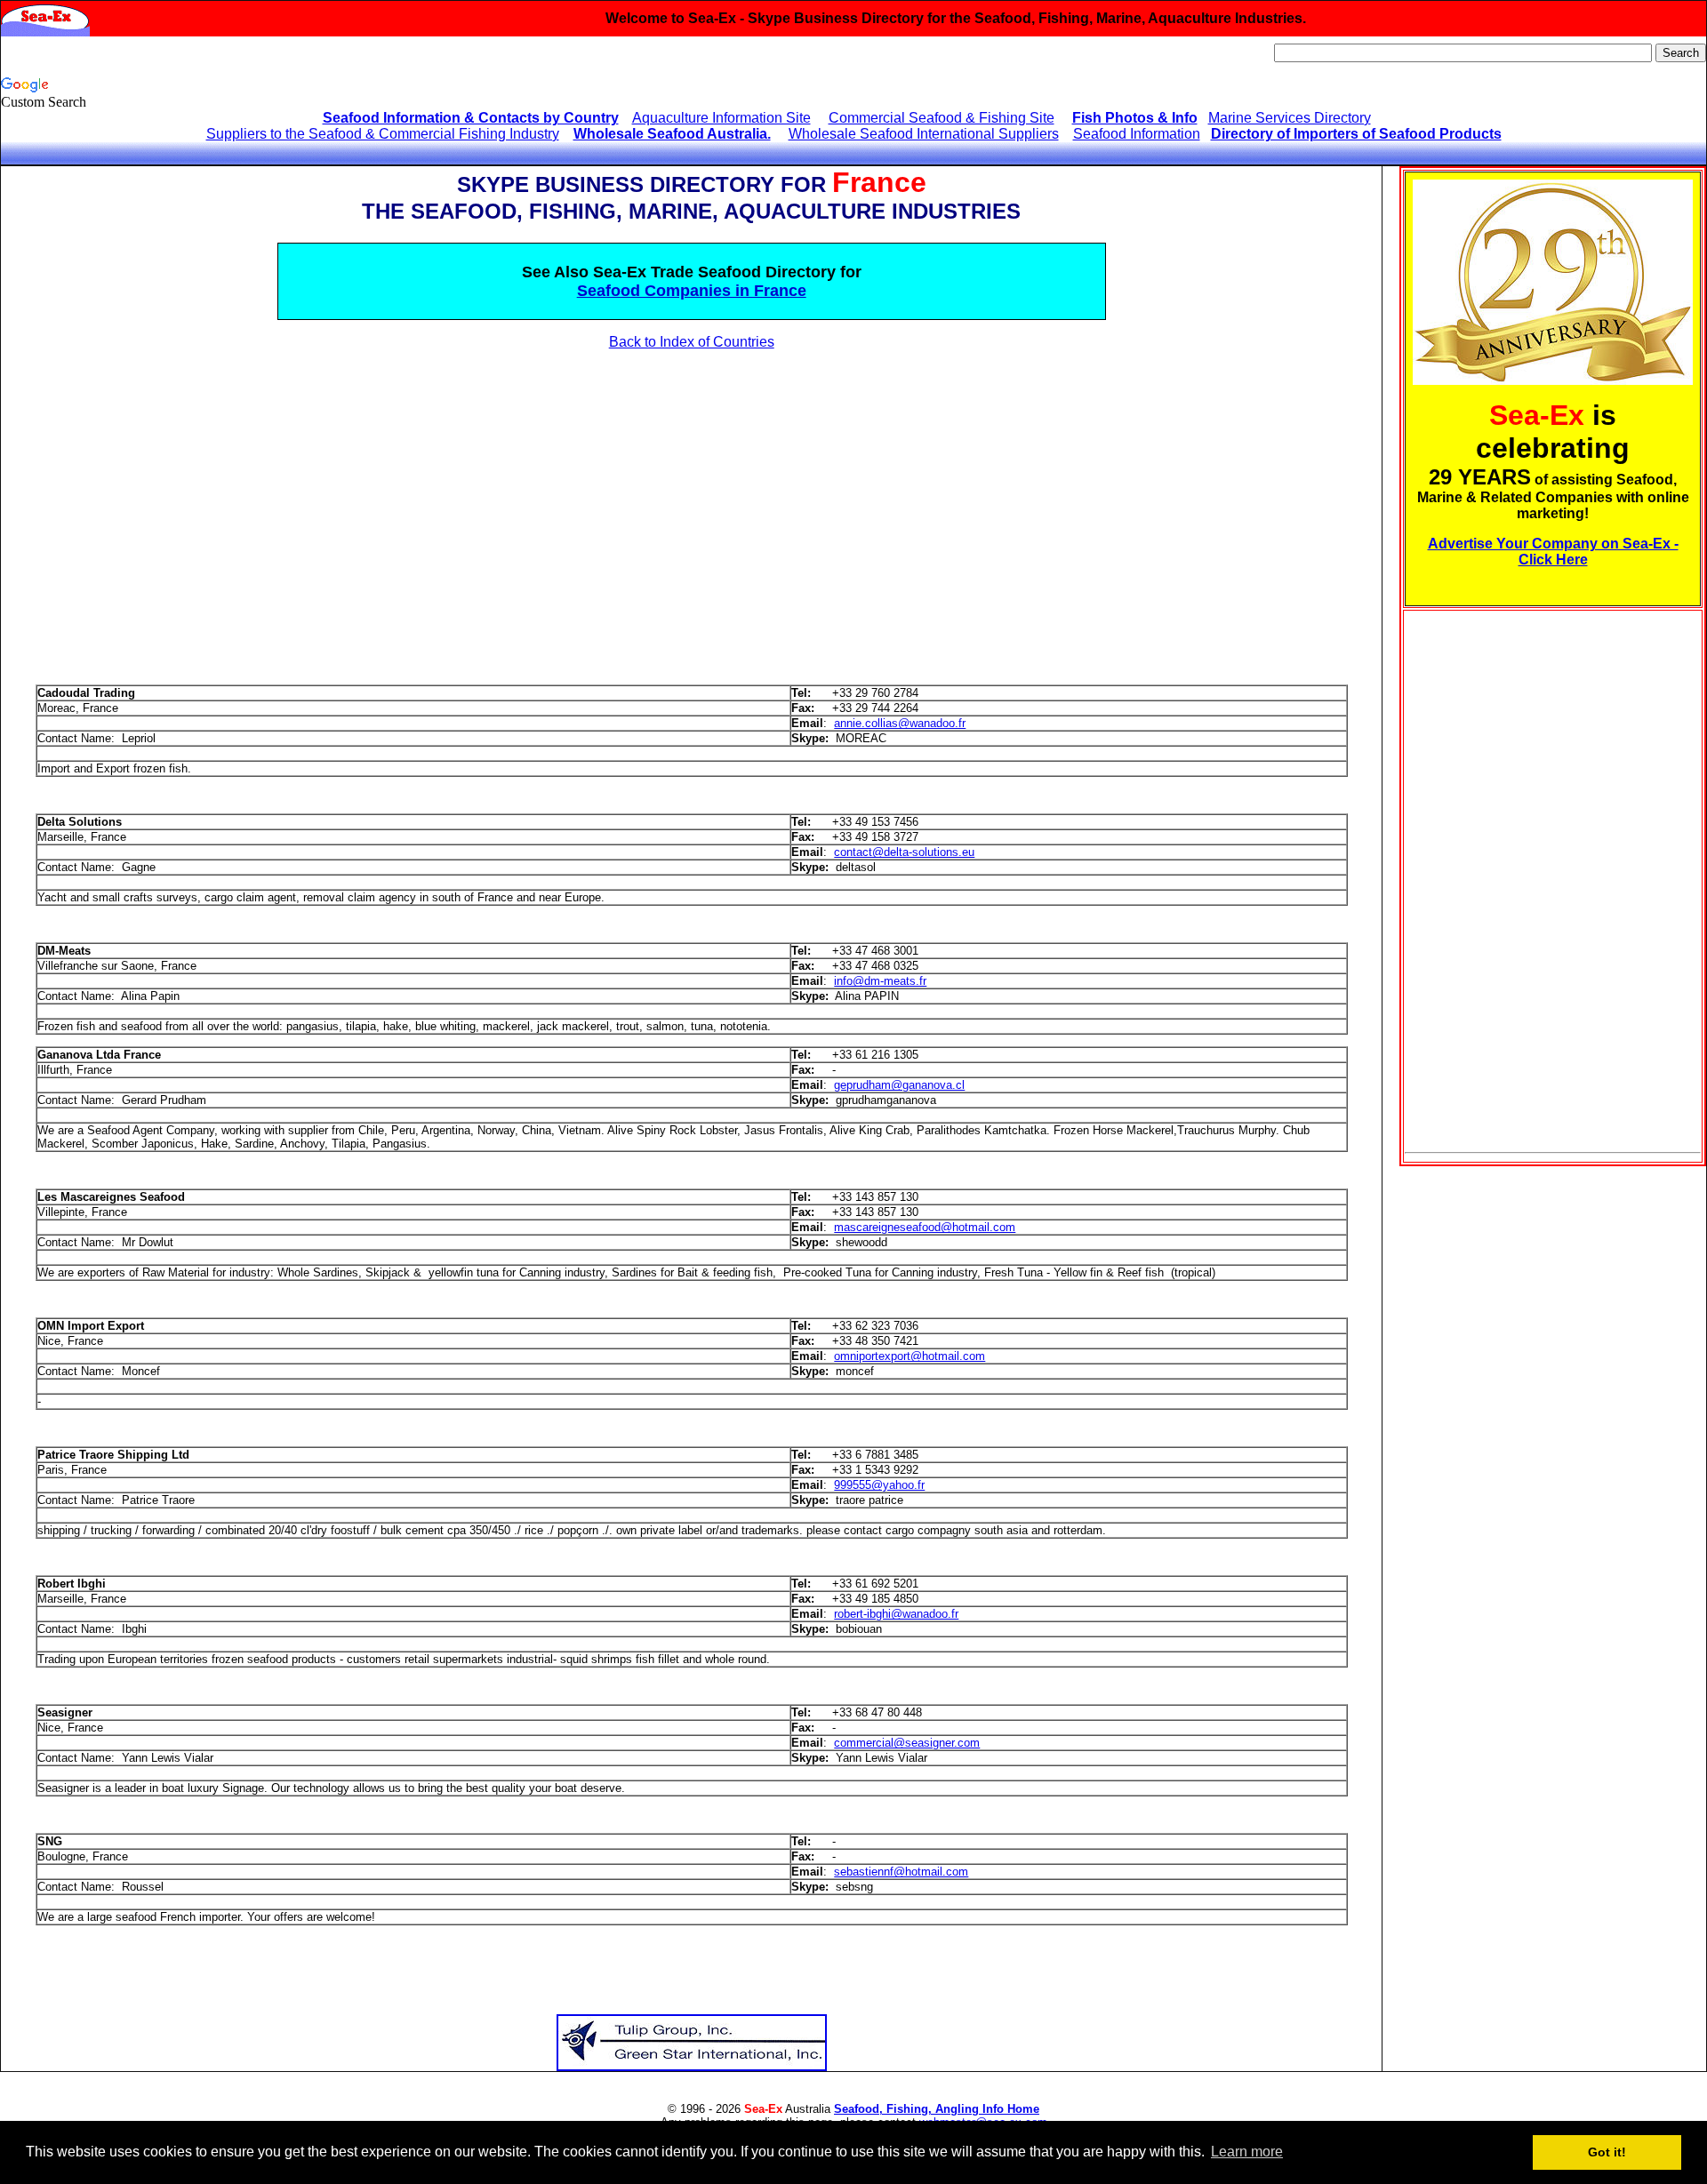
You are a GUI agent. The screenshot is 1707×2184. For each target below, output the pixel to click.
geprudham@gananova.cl (899, 1085)
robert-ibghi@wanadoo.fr (896, 1614)
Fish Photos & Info (1135, 118)
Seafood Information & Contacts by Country (471, 118)
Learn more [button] (1247, 2152)
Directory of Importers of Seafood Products (1356, 134)
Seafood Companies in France (692, 291)
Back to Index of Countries (692, 342)
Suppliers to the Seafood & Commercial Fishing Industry (383, 134)
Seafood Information (1137, 134)
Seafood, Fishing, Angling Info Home (937, 2109)
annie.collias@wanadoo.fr (900, 723)
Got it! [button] (1607, 2152)
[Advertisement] (164, 502)
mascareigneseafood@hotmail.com (925, 1227)
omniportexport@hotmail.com (910, 1356)
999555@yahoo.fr (879, 1485)
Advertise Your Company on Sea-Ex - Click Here (1553, 552)
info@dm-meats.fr (880, 981)
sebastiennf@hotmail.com (901, 1872)
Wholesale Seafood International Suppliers (924, 134)
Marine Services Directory (1290, 118)
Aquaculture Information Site (721, 118)
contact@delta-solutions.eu (904, 852)
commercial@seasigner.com (907, 1743)
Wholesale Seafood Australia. (672, 134)
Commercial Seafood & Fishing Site (942, 118)
